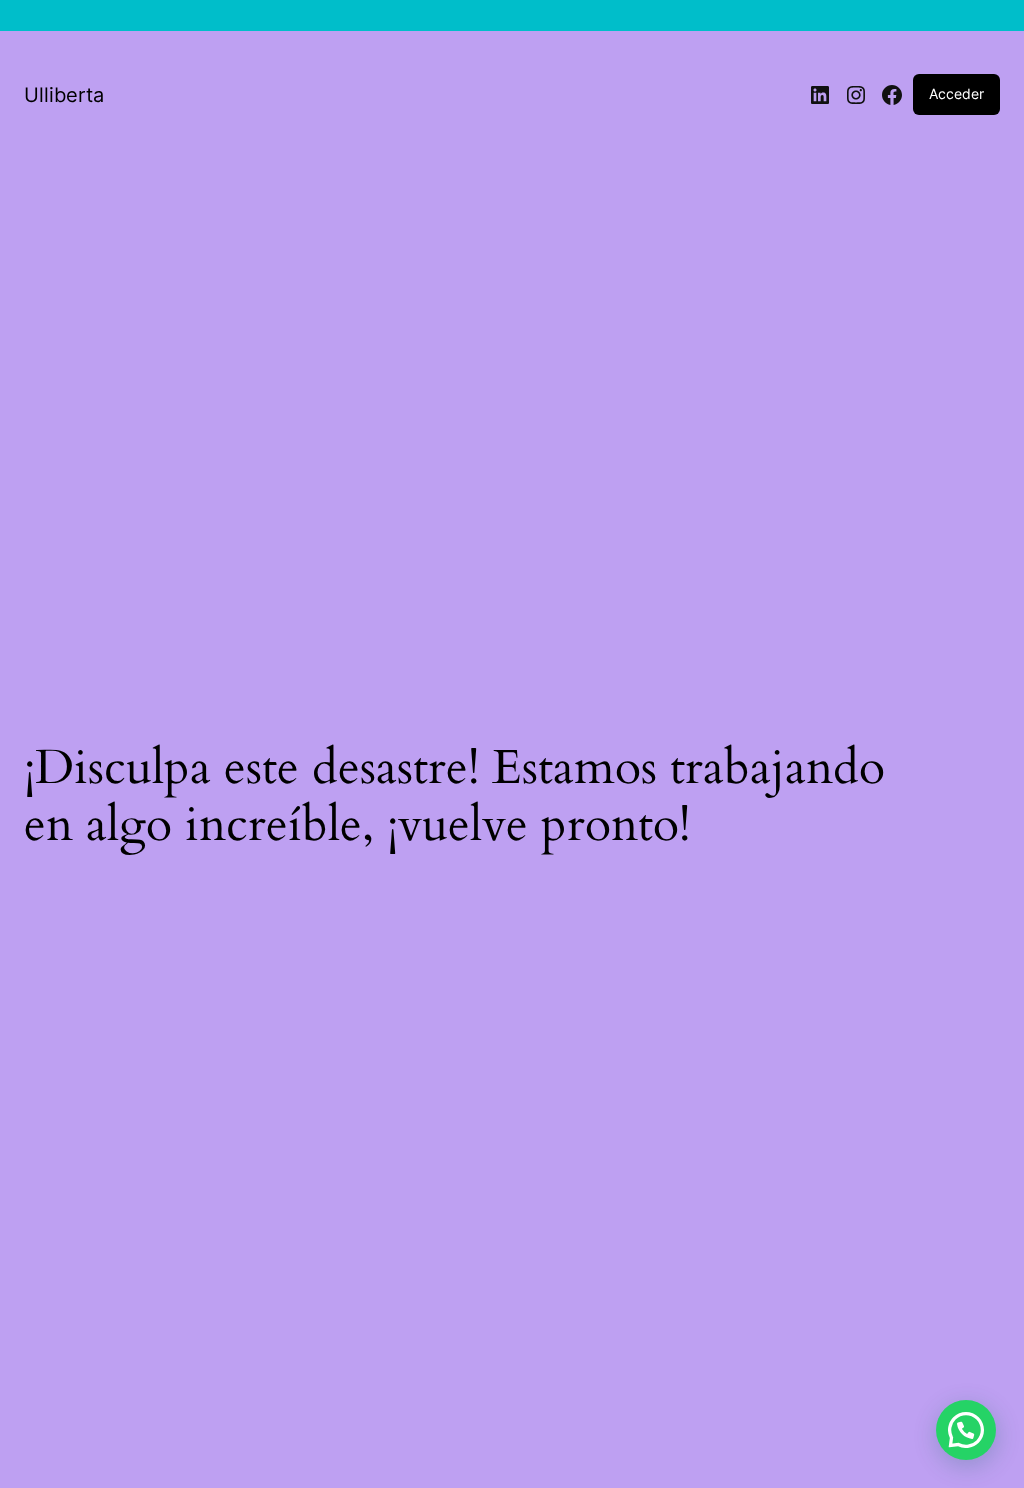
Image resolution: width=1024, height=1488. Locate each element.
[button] (966, 1430)
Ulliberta (64, 95)
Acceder (956, 93)
